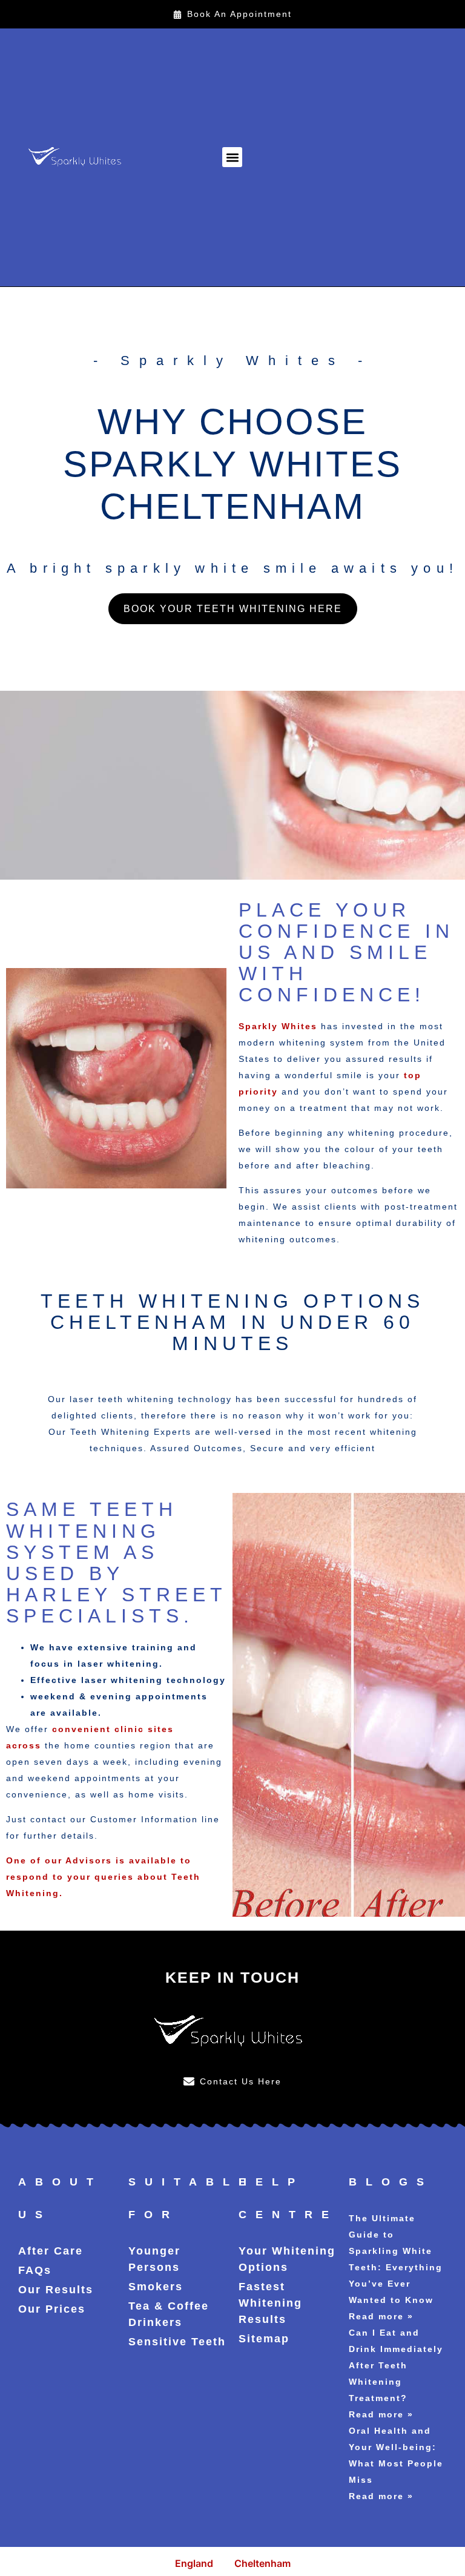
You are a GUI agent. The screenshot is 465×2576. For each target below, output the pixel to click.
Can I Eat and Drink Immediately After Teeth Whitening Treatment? (396, 2365)
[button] (232, 157)
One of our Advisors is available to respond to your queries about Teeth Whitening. (103, 1877)
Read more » (381, 2316)
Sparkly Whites (278, 1026)
